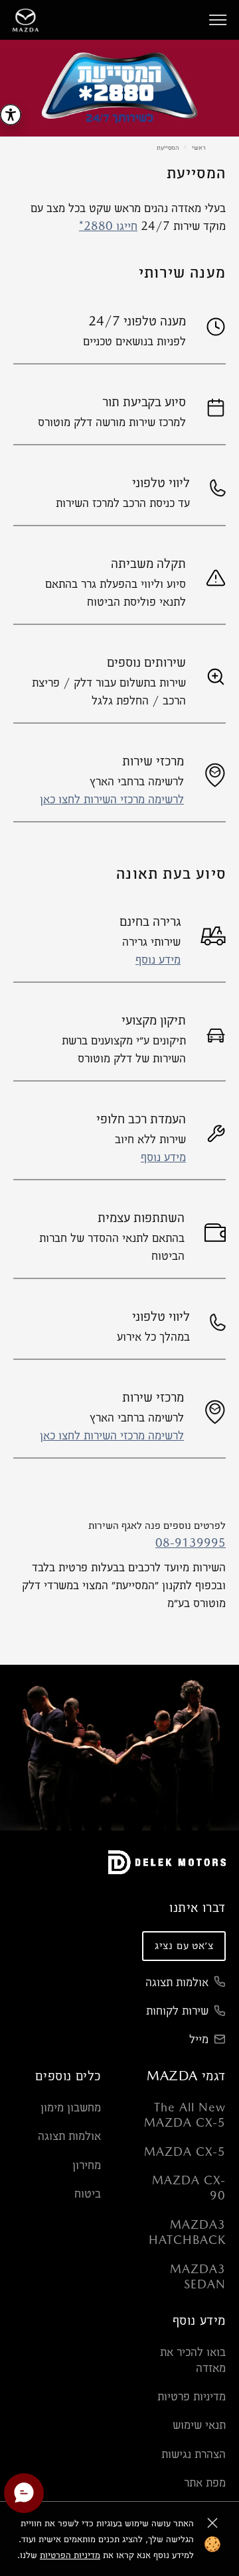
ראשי (199, 147)
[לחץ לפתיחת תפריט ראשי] (218, 20)
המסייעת (168, 147)
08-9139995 (191, 1542)
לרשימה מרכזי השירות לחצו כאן (112, 799)
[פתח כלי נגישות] (11, 115)
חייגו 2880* (108, 226)
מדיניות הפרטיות (70, 2555)
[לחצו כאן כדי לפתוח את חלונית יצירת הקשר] (24, 2493)
